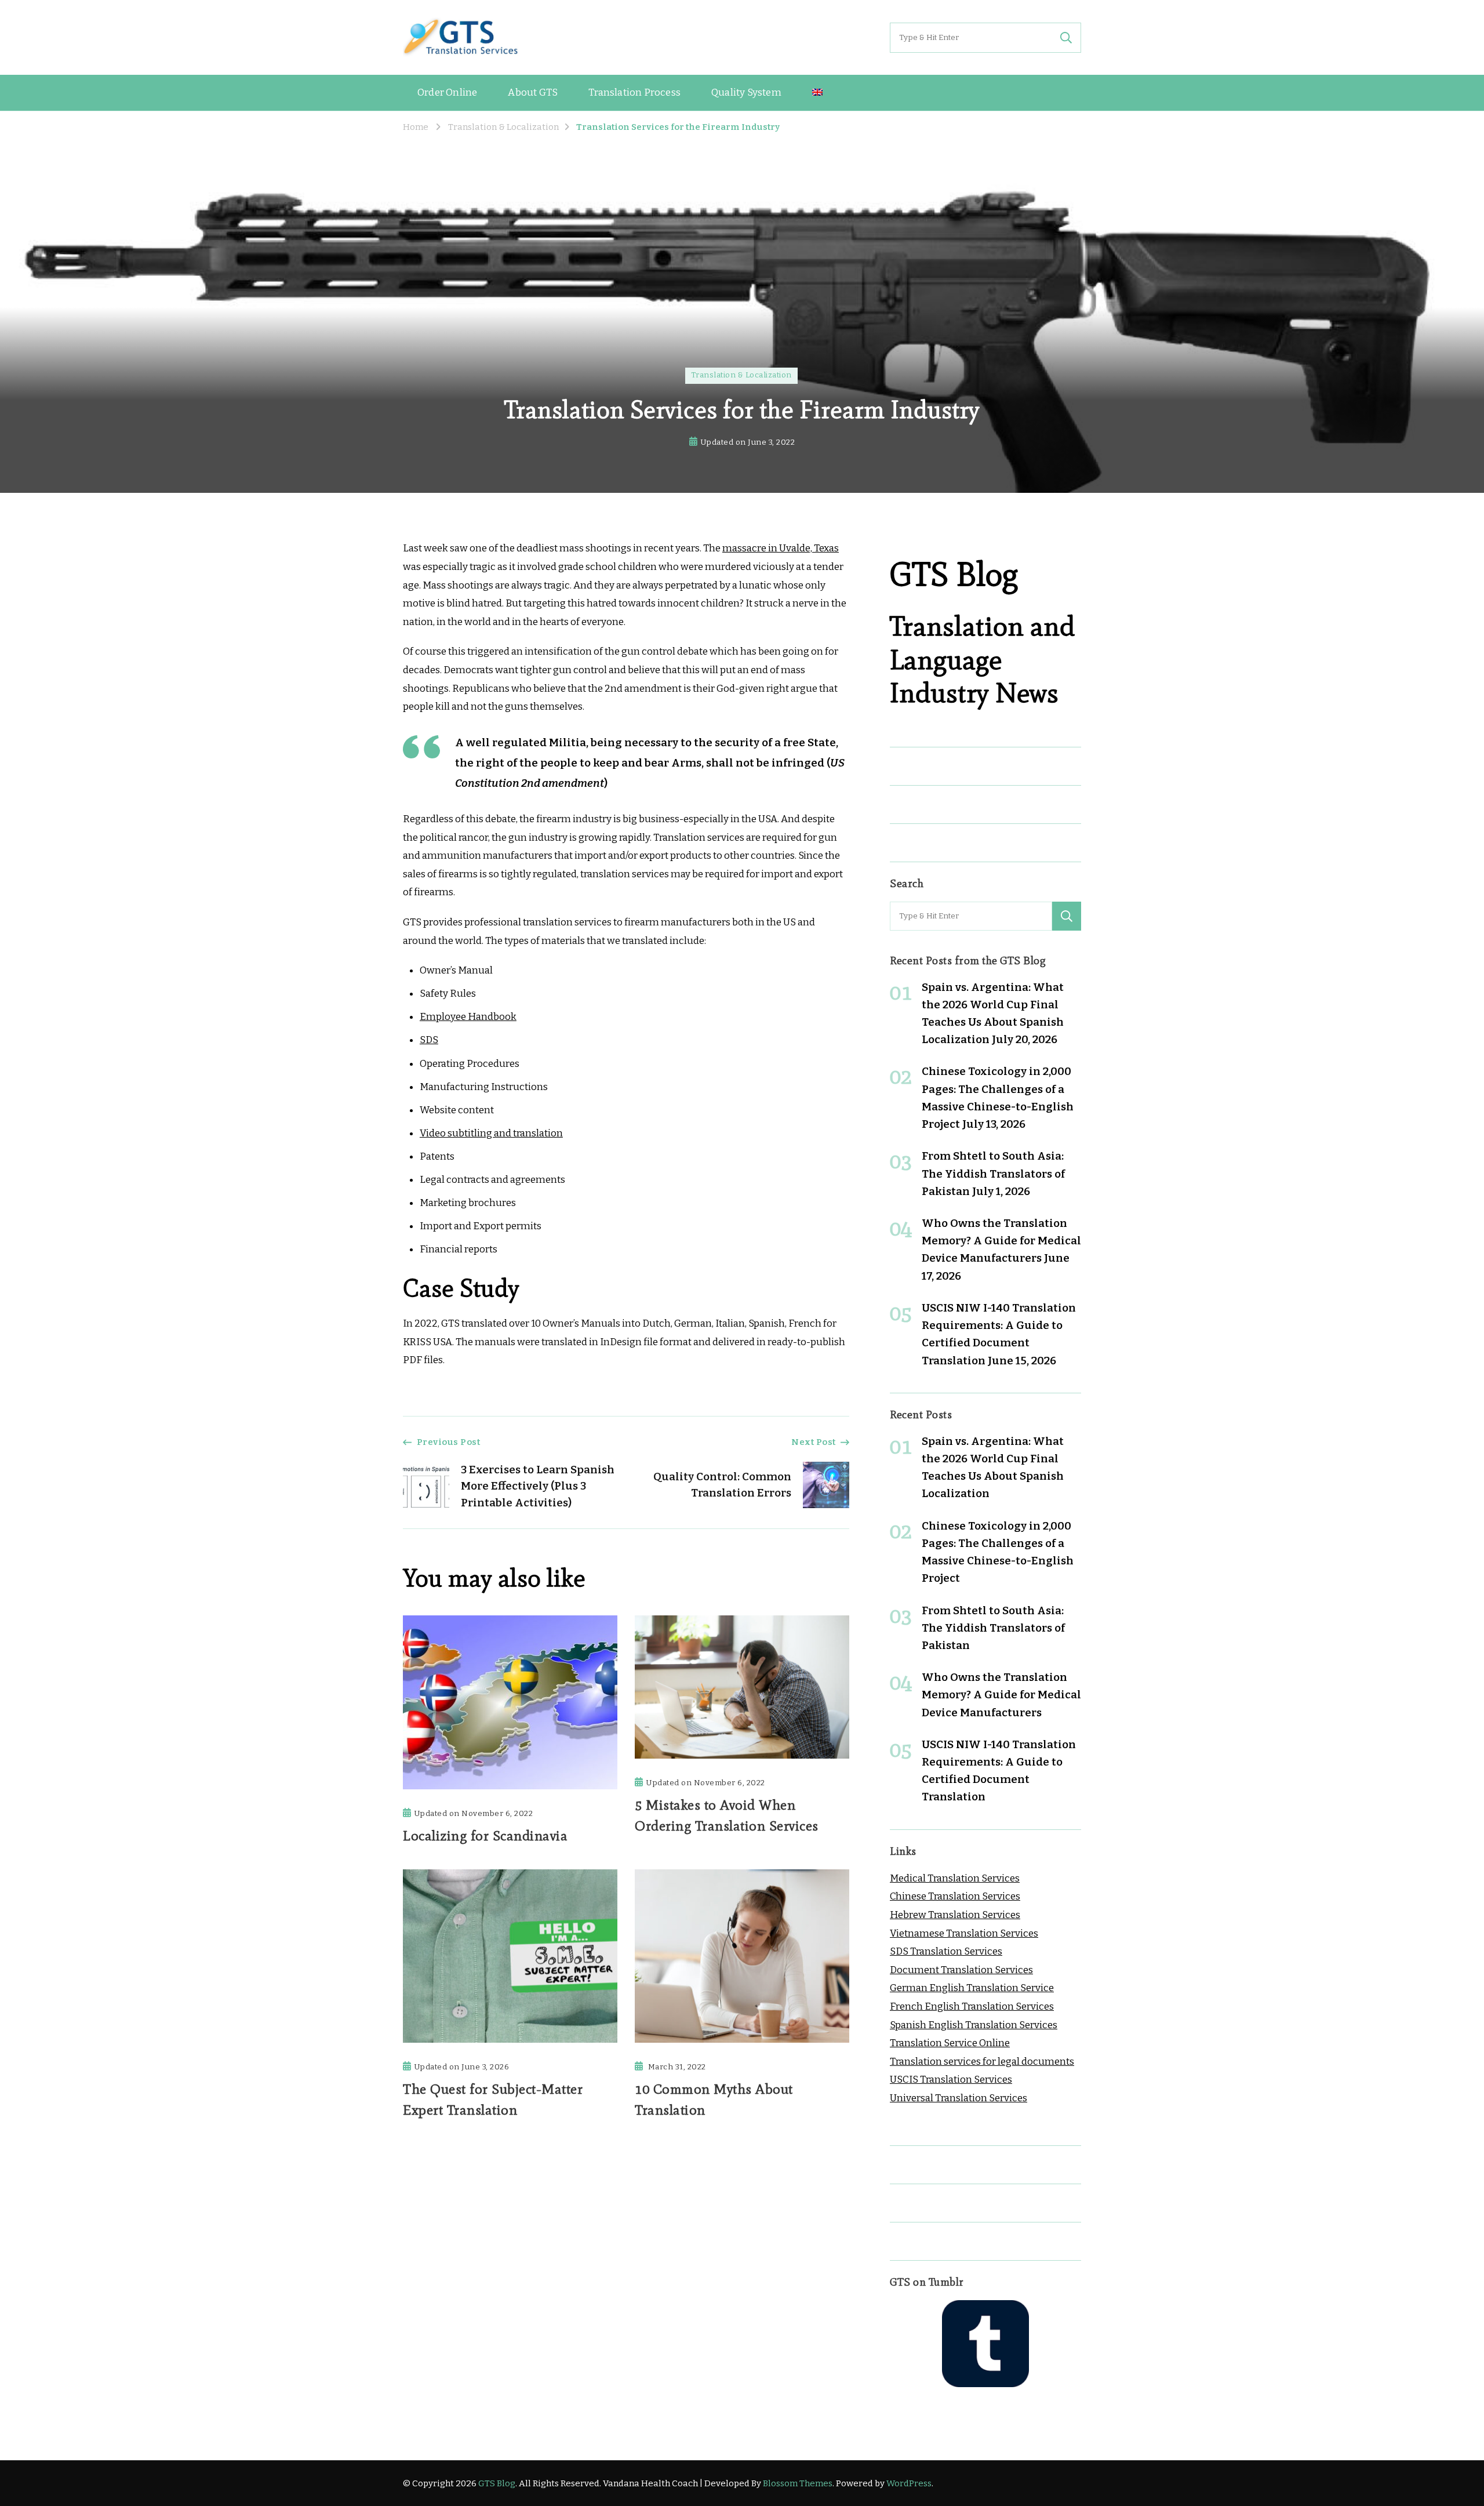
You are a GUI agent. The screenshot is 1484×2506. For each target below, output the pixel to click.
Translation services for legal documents (982, 2062)
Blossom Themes (798, 2483)
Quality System (746, 92)
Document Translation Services (961, 1970)
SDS (429, 1040)
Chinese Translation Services (955, 1896)
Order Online (447, 92)
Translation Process (634, 92)
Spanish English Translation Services (974, 2025)
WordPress (909, 2483)
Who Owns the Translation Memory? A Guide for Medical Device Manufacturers (1001, 1241)
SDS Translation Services (946, 1951)
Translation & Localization (741, 375)
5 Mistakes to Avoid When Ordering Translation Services (727, 1815)
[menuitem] (817, 93)
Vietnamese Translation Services (964, 1933)
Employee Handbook (468, 1017)
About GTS (533, 92)
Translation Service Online (950, 2043)
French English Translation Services (972, 2006)
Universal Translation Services (959, 2098)
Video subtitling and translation (491, 1133)
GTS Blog (497, 2483)
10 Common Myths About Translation (714, 2099)
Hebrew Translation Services (955, 1915)
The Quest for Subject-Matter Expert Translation (493, 2099)
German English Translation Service (972, 1988)
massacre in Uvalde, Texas (781, 548)
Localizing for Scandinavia (485, 1835)
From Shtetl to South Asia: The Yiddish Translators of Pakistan (993, 1173)
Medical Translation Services (955, 1878)
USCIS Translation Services (951, 2080)
